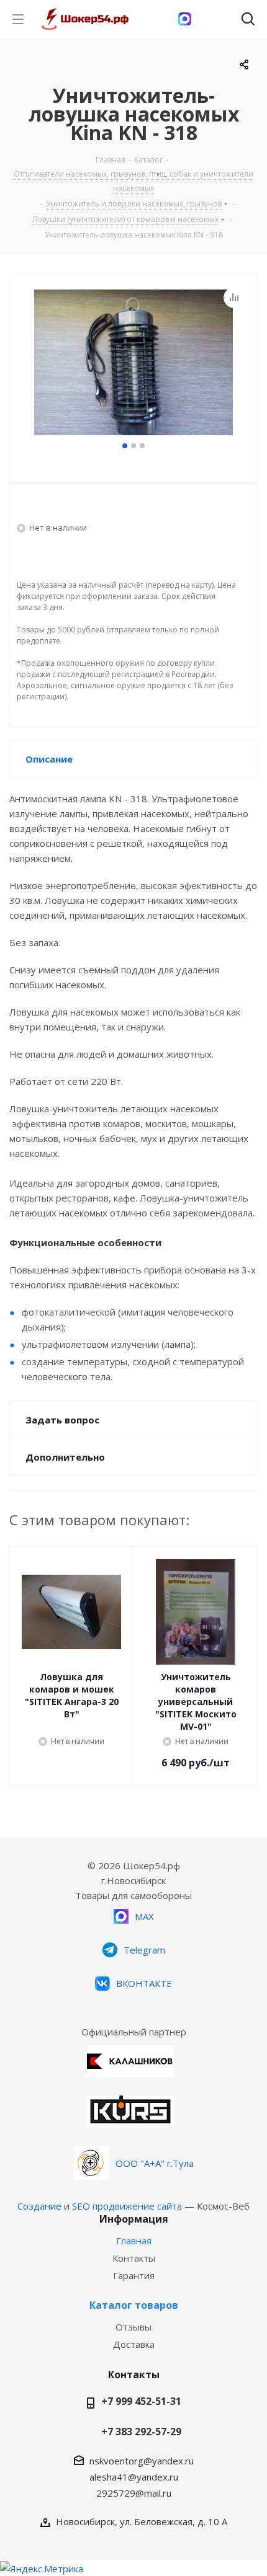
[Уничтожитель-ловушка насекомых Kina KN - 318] (133, 364)
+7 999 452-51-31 (141, 2401)
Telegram (144, 1950)
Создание (39, 2206)
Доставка (134, 2344)
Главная (134, 2241)
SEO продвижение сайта (127, 2206)
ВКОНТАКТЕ (144, 1983)
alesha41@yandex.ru (134, 2477)
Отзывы (133, 2327)
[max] (185, 19)
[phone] (216, 19)
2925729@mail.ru (134, 2493)
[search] (248, 21)
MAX (144, 1916)
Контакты (134, 2258)
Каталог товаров (134, 2305)
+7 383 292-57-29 (141, 2432)
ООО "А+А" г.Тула (155, 2163)
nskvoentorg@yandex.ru (142, 2461)
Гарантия (134, 2275)
